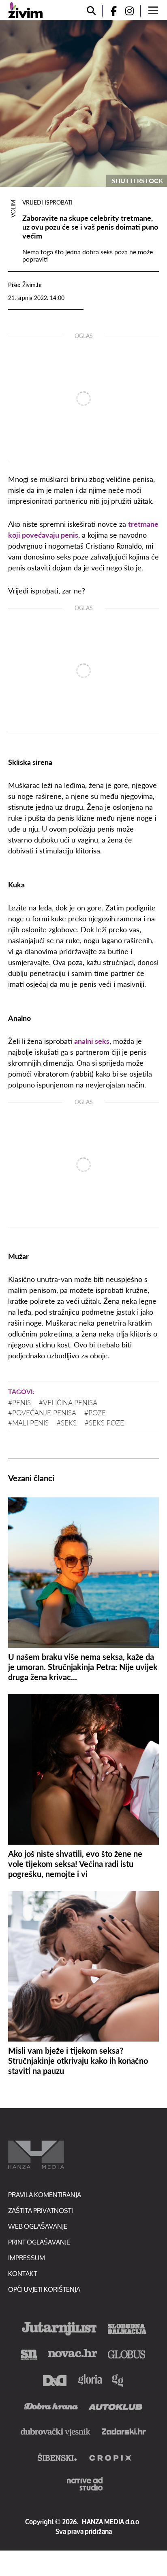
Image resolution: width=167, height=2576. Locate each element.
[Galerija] (83, 103)
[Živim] (25, 10)
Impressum (27, 2258)
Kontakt (22, 2273)
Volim (13, 209)
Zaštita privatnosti (41, 2210)
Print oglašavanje (39, 2242)
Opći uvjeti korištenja (44, 2289)
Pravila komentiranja (45, 2195)
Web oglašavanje (38, 2226)
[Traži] (91, 11)
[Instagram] (133, 11)
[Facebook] (110, 11)
